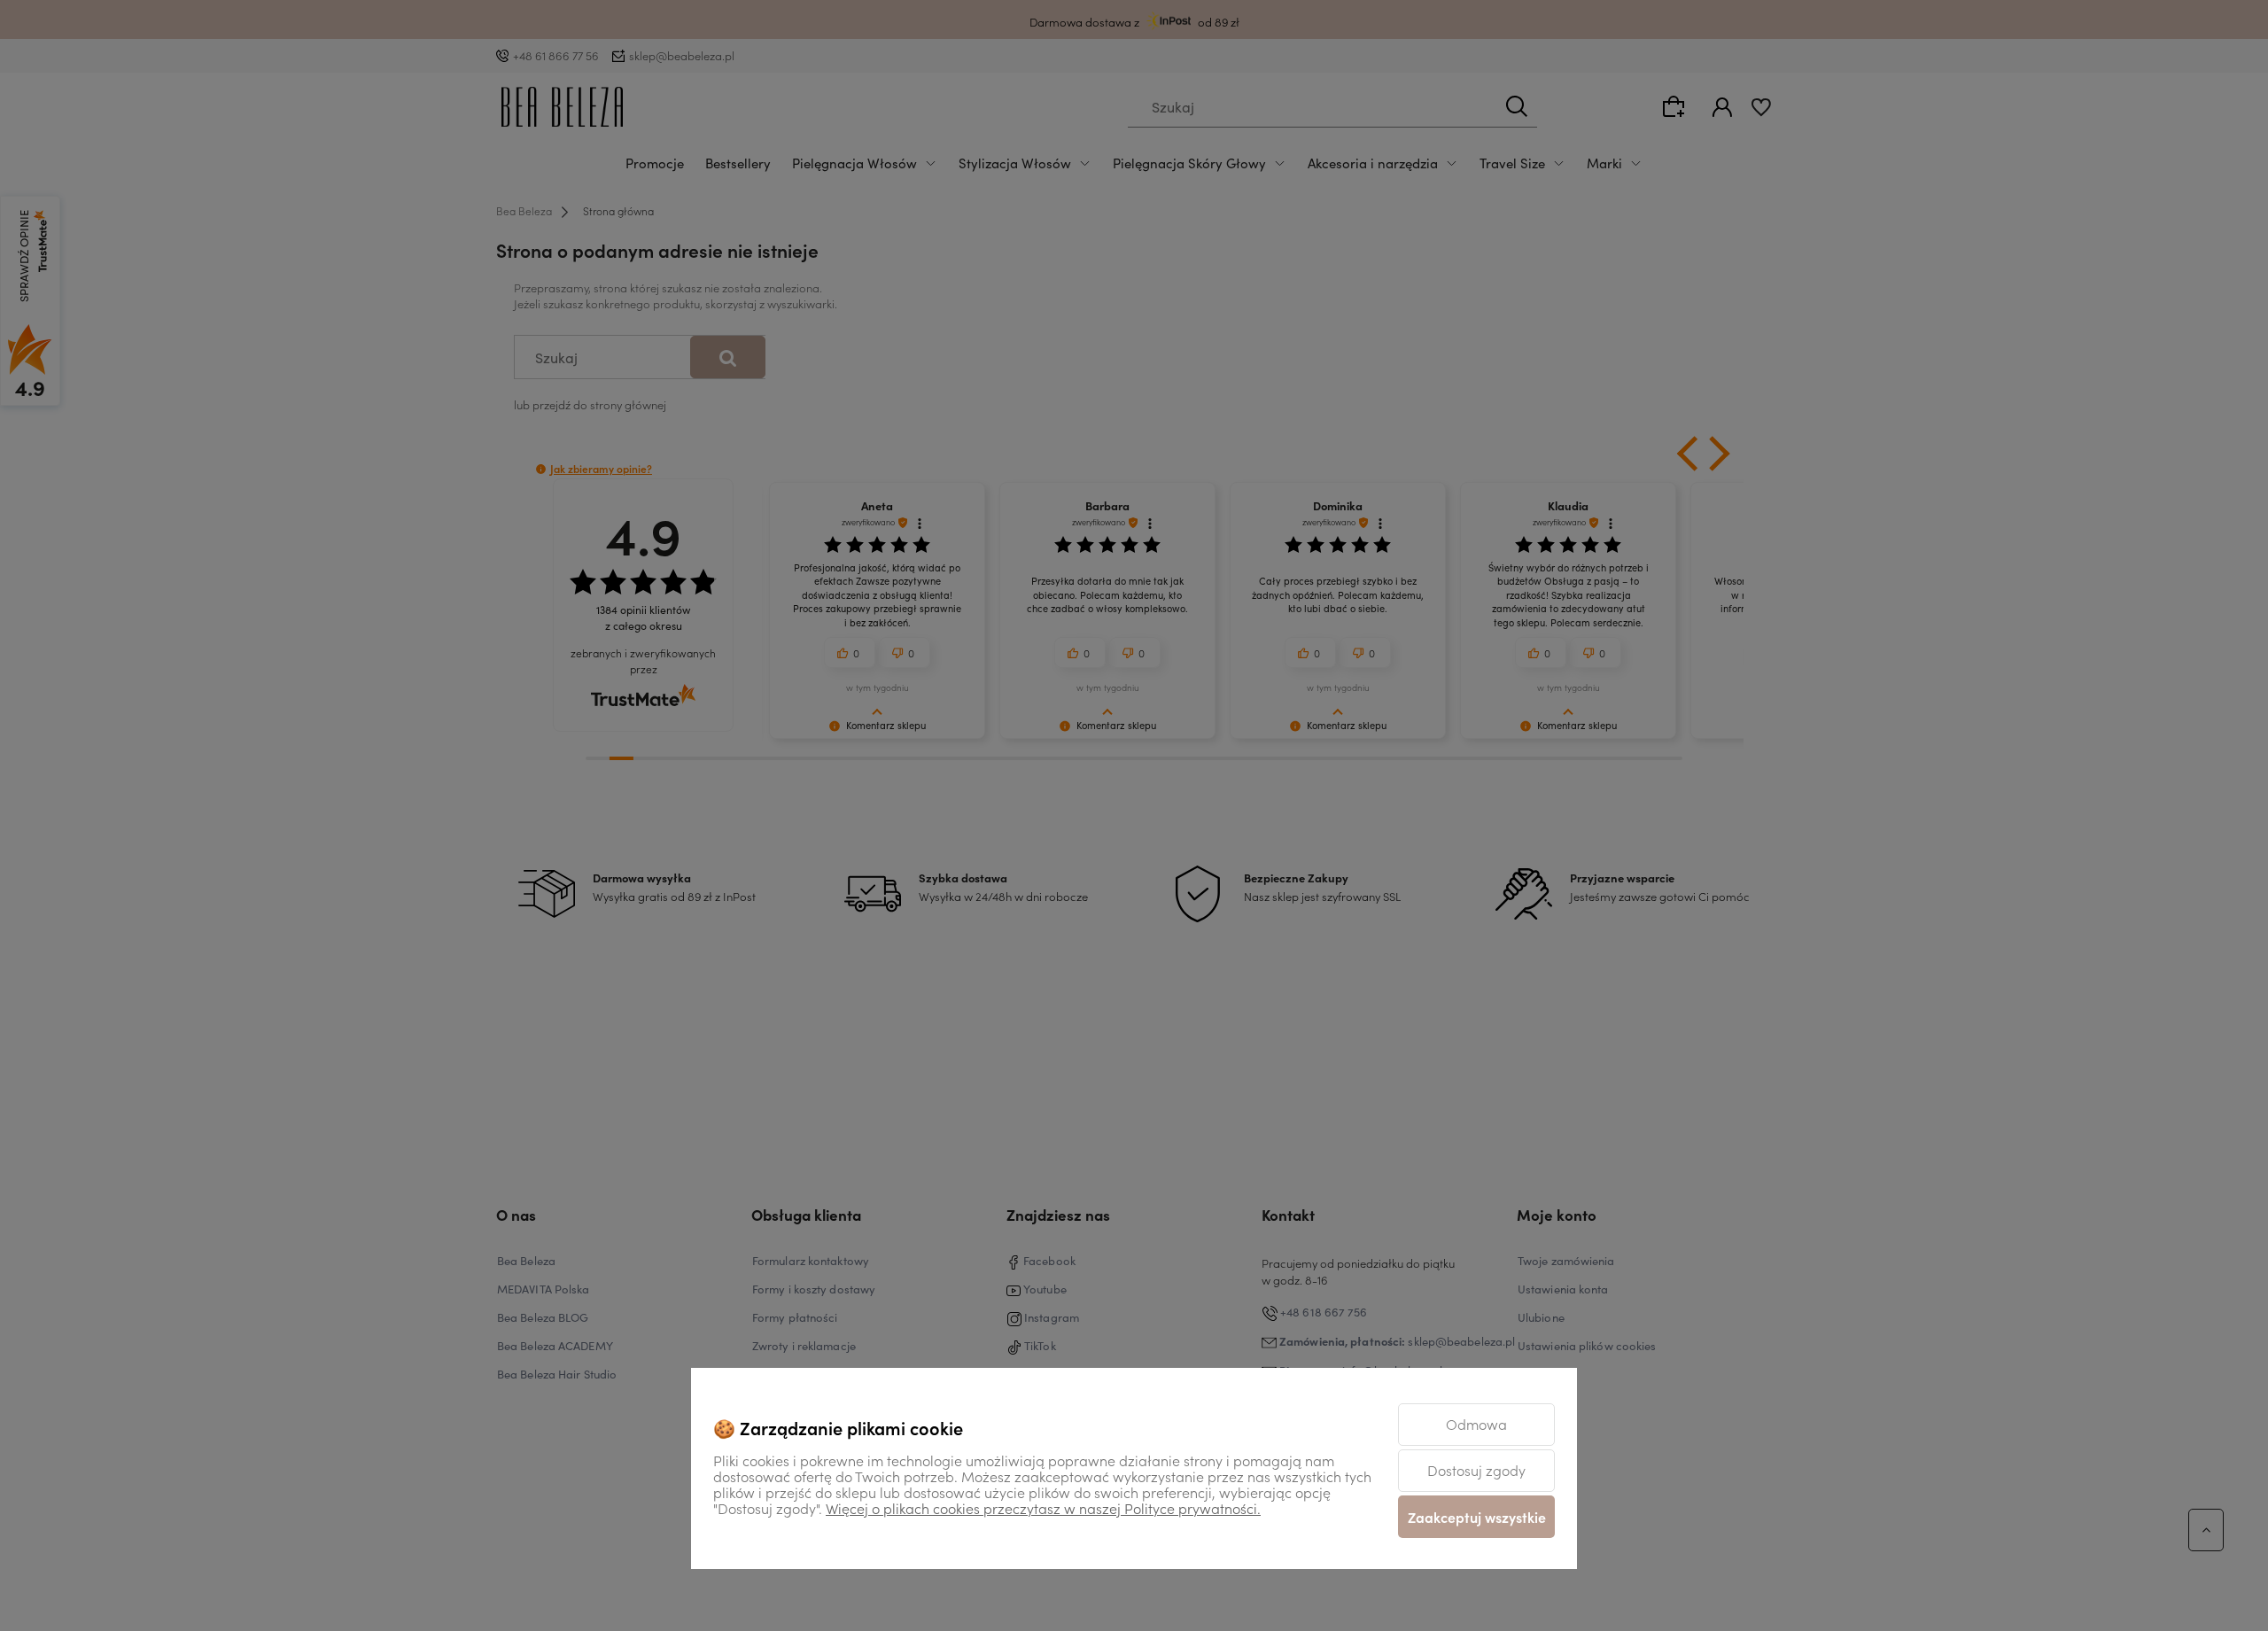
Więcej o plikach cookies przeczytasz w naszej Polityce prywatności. (1043, 1508)
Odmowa (1476, 1424)
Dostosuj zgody (1476, 1470)
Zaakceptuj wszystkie (1477, 1517)
